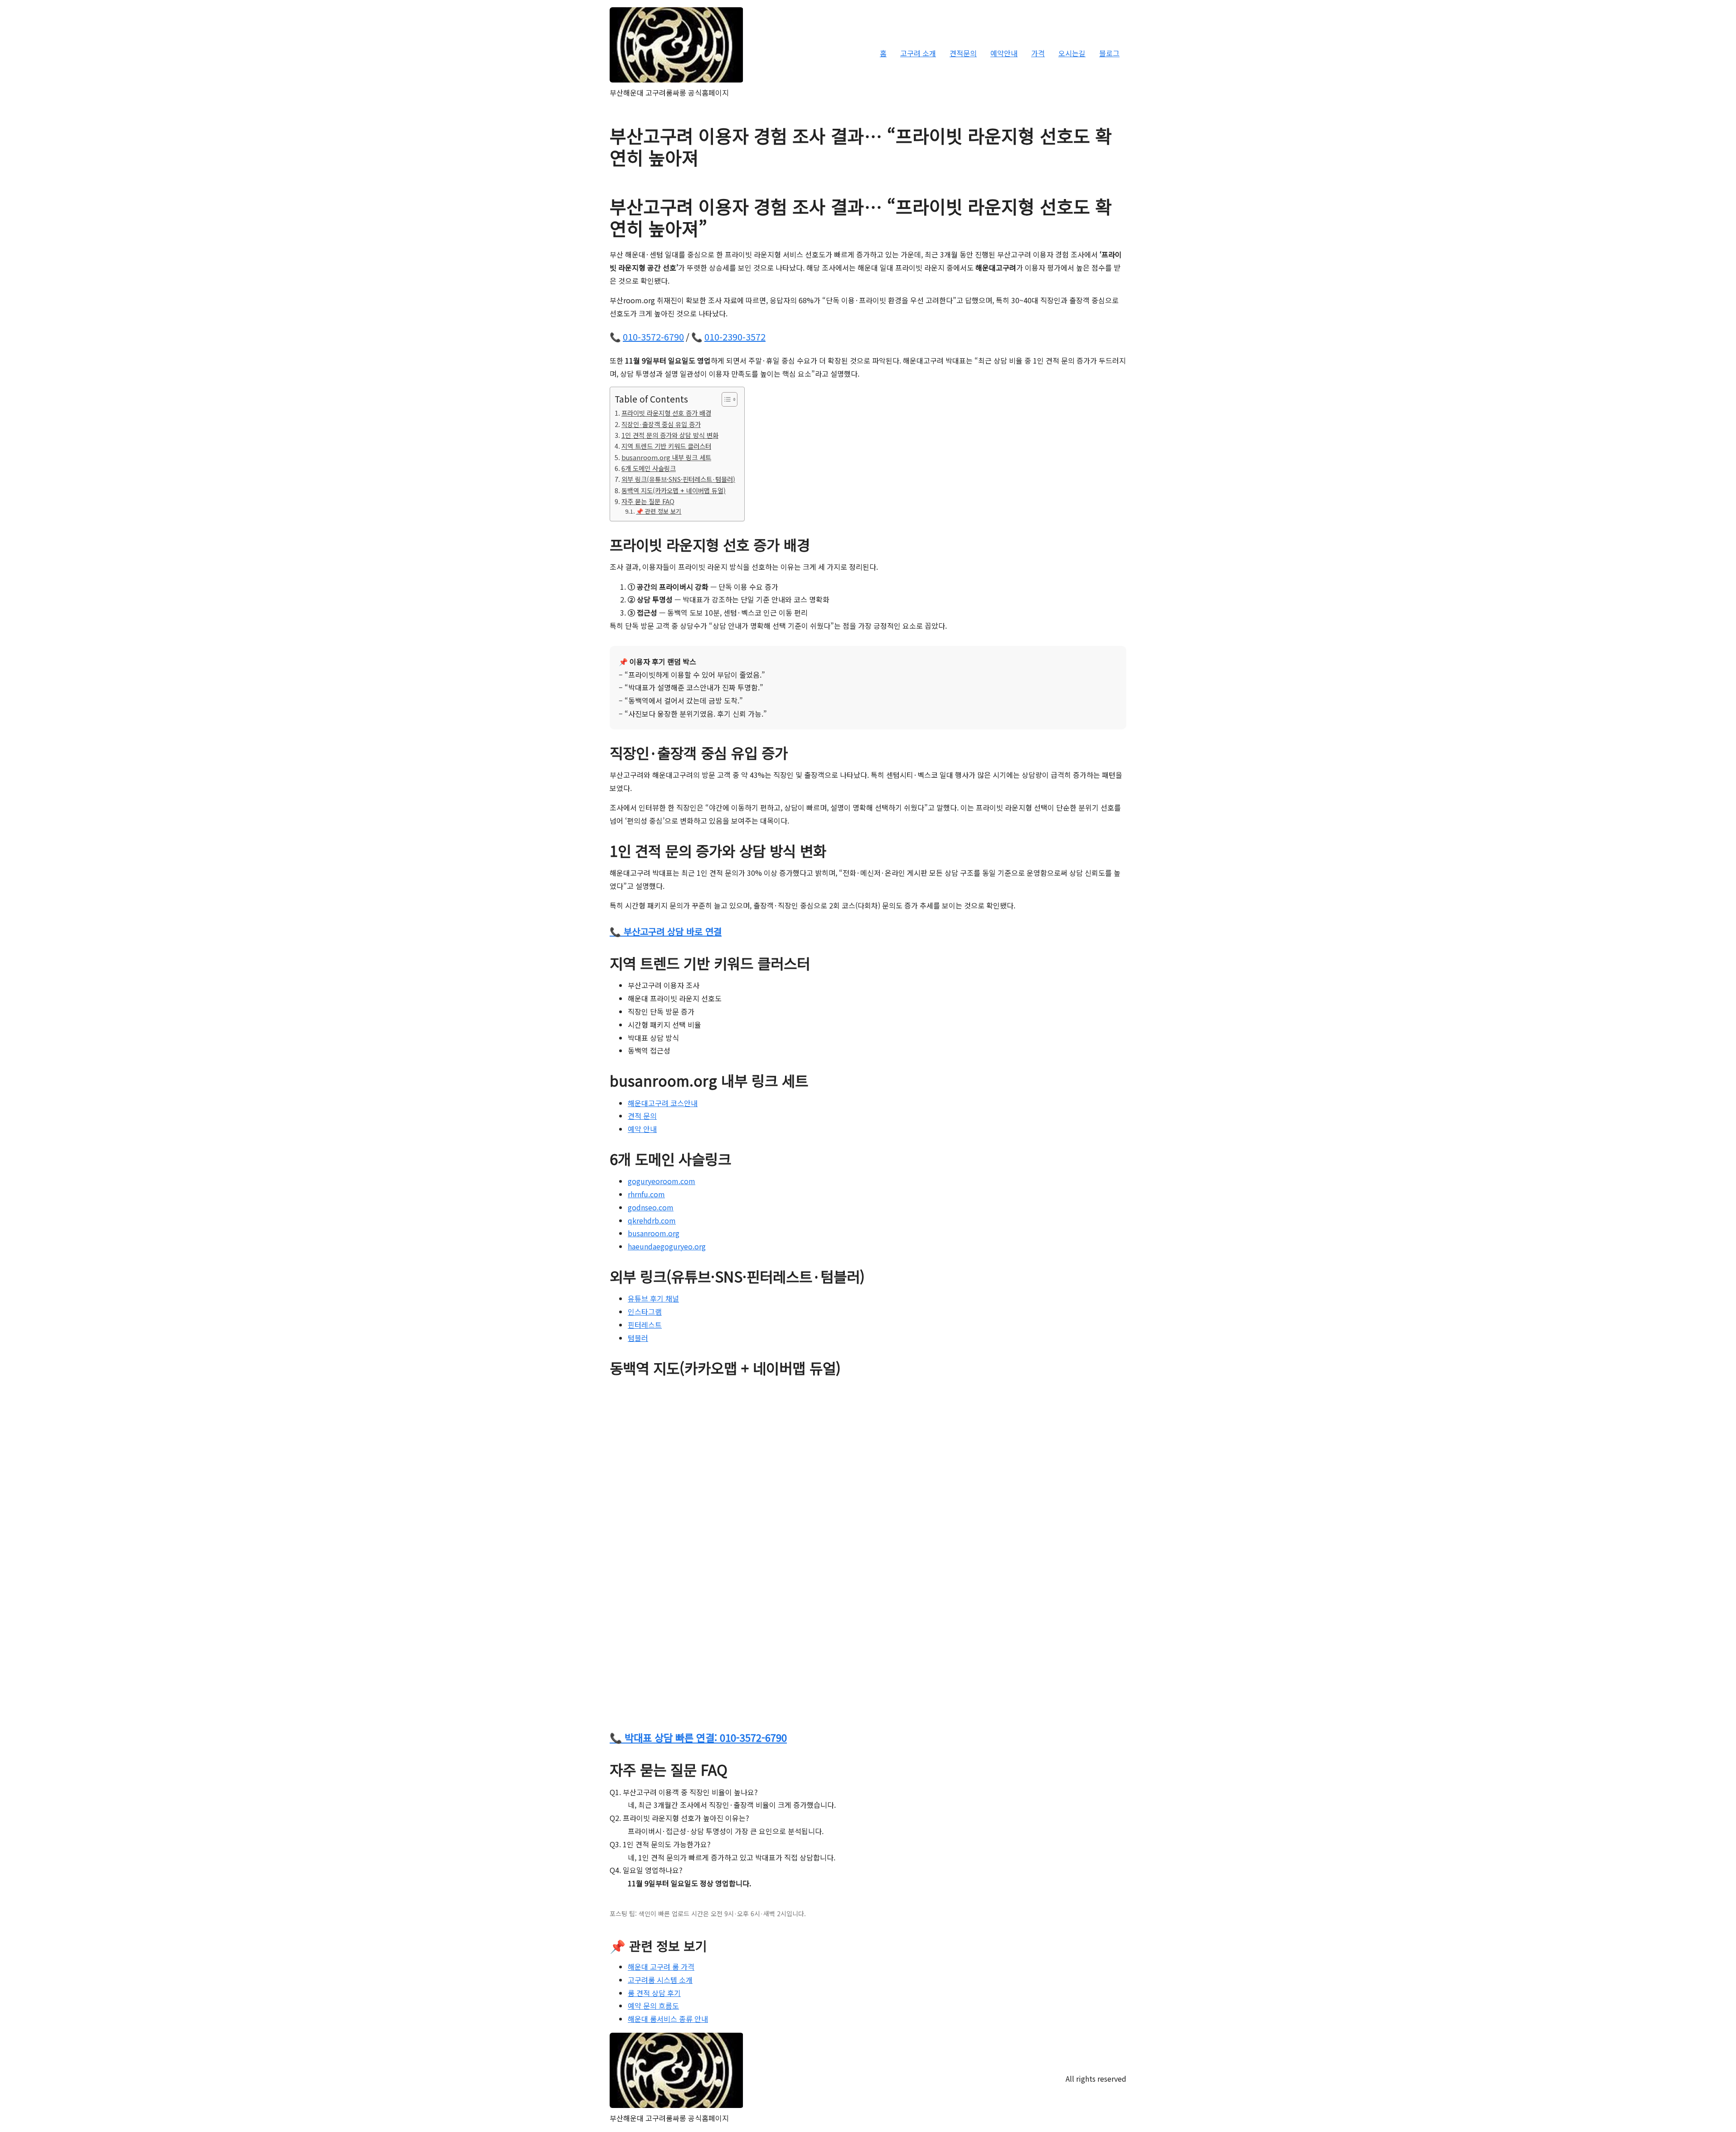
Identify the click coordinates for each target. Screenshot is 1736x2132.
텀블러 (638, 1338)
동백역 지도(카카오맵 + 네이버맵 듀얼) (674, 490)
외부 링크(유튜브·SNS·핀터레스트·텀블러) (678, 479)
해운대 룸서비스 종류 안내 (668, 2019)
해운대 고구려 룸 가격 (661, 1967)
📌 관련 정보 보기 (659, 511)
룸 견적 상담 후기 (654, 1993)
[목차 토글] (725, 399)
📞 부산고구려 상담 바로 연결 (666, 931)
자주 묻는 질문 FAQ (648, 501)
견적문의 (963, 53)
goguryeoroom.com (662, 1181)
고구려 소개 (918, 53)
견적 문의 (642, 1116)
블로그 (1109, 53)
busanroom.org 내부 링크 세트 (666, 457)
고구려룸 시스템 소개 (660, 1980)
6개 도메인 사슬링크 (649, 468)
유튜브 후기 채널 (653, 1298)
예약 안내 (642, 1129)
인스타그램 (645, 1311)
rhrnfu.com (646, 1194)
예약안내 (1004, 53)
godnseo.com (651, 1207)
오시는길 (1072, 53)
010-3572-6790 (653, 337)
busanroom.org (654, 1233)
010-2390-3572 (735, 337)
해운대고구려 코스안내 (663, 1102)
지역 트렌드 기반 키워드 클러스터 (666, 446)
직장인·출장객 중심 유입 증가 (661, 424)
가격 (1038, 53)
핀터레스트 (645, 1325)
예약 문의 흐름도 (653, 2006)
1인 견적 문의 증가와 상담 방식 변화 (670, 435)
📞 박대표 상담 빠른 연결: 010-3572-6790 (698, 1737)
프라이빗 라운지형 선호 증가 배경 (666, 413)
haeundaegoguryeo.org (667, 1246)
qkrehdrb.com (652, 1220)
